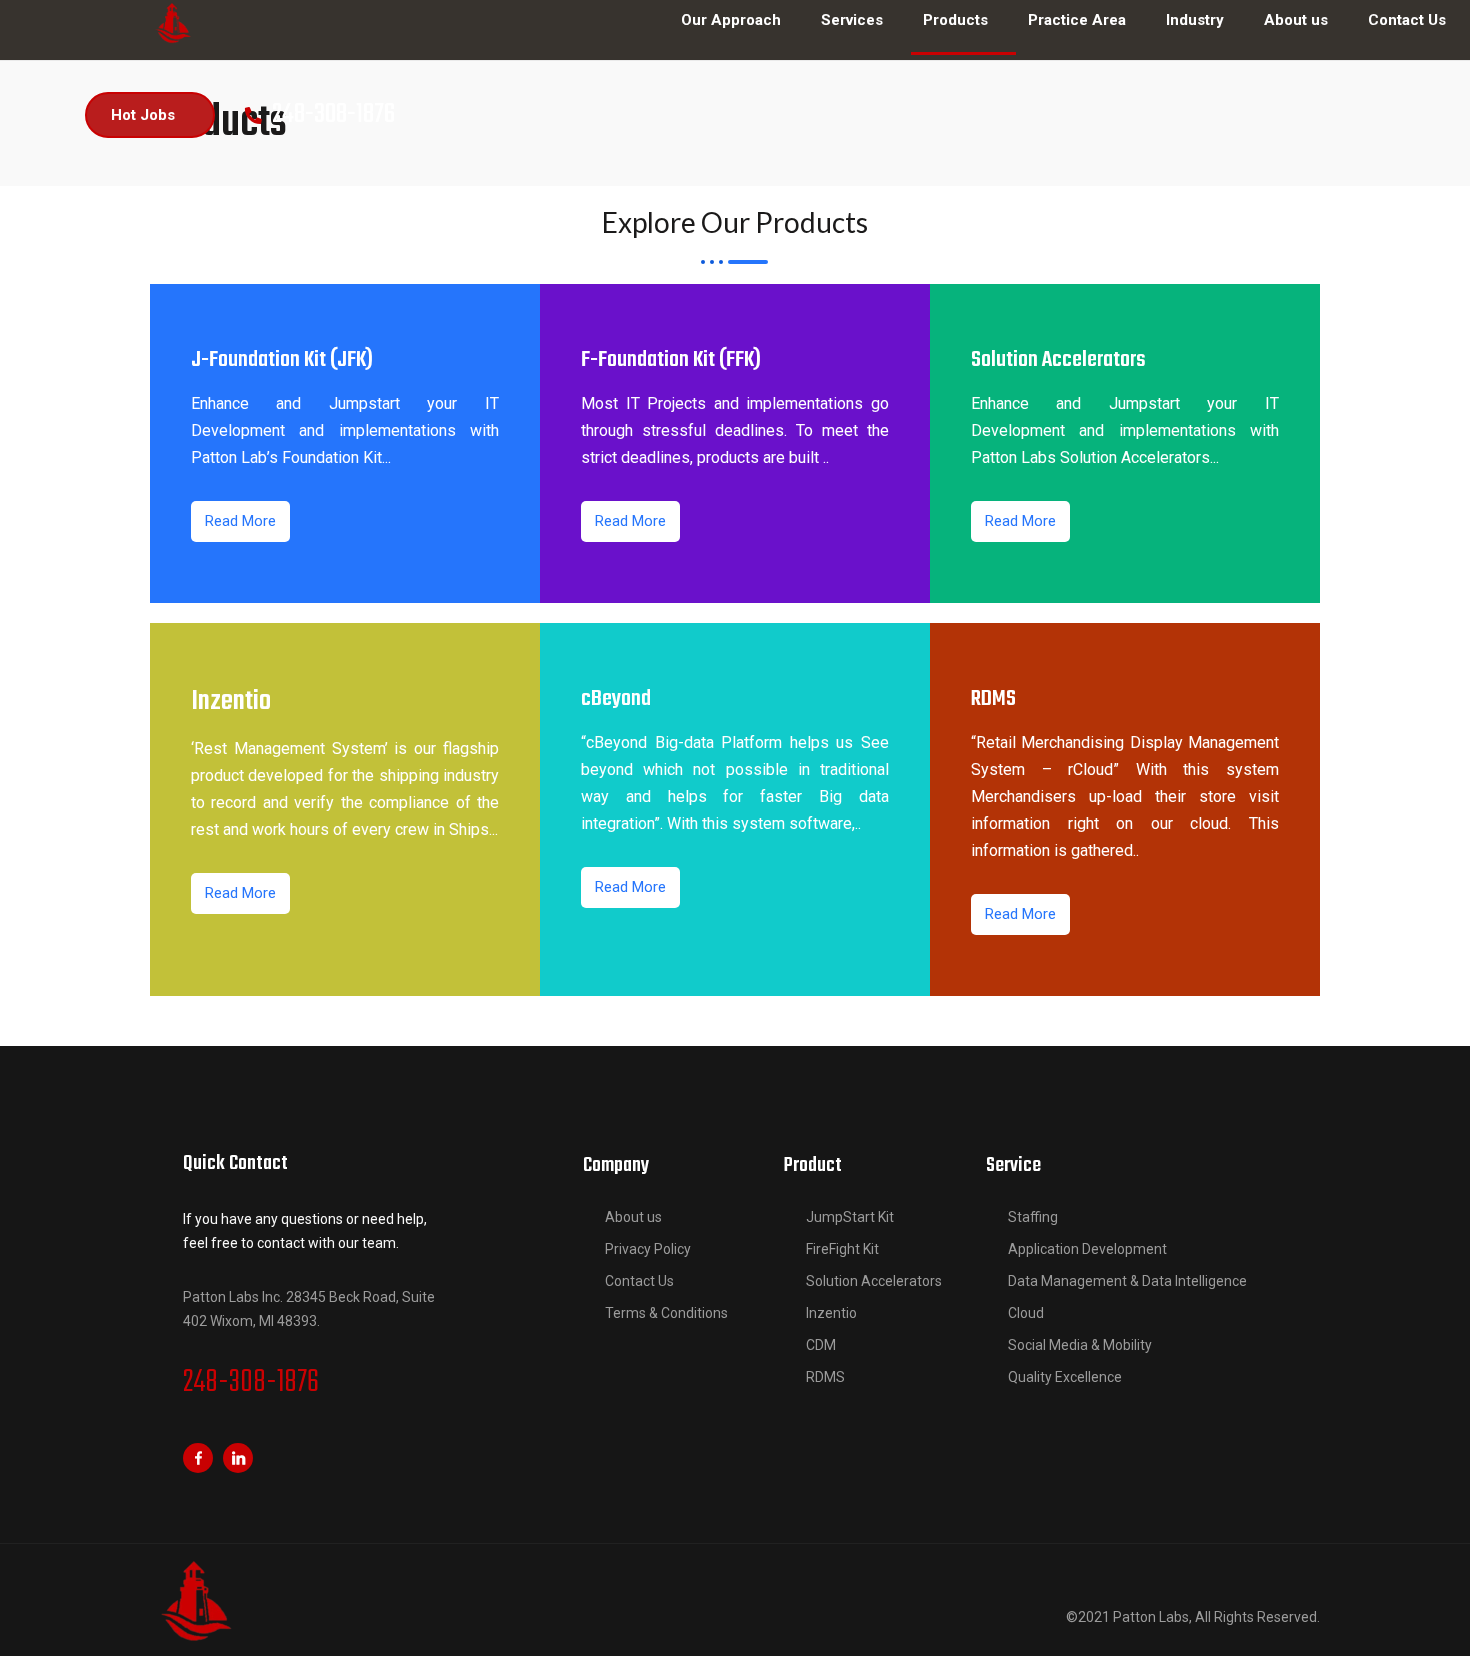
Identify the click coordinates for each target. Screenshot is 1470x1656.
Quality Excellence (1065, 1377)
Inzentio (831, 1313)
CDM (821, 1345)
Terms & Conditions (666, 1313)
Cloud (1026, 1313)
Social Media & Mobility (1080, 1345)
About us (633, 1217)
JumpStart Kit (850, 1217)
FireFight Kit (842, 1249)
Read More (240, 521)
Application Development (1087, 1249)
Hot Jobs (143, 115)
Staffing (1033, 1217)
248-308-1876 (251, 1383)
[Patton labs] (172, 22)
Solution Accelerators (874, 1281)
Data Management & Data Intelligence (1127, 1281)
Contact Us (639, 1281)
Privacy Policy (648, 1249)
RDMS (825, 1377)
